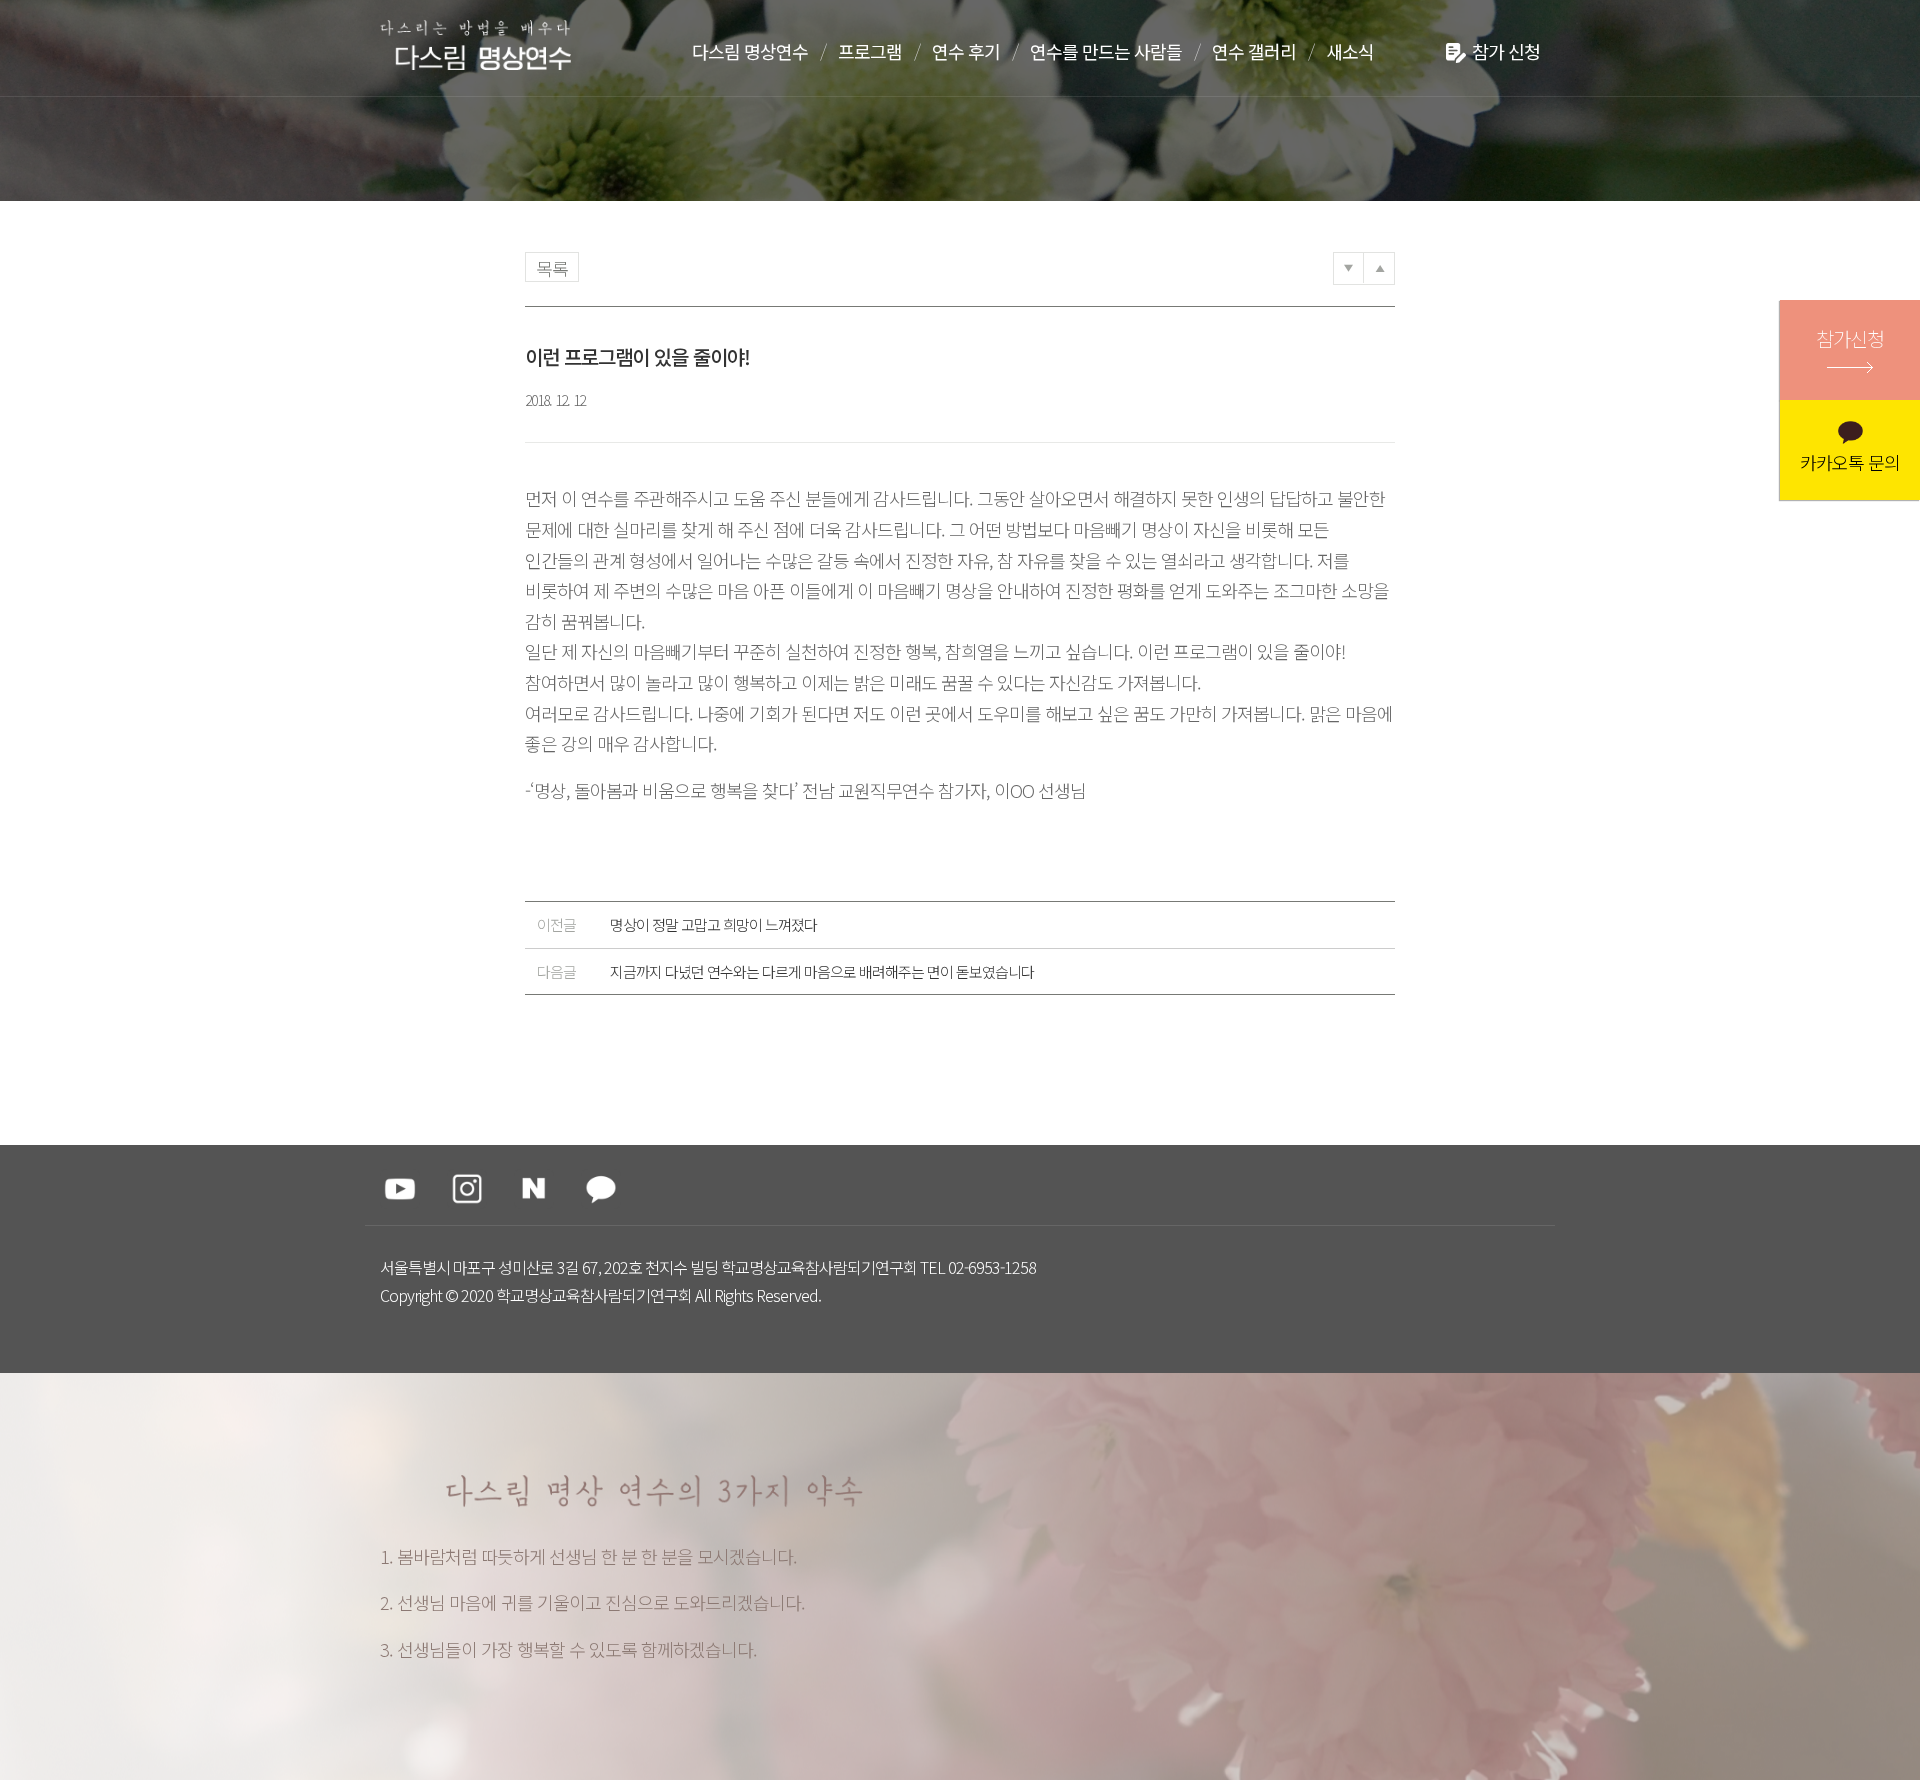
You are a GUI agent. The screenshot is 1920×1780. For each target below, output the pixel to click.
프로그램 (870, 51)
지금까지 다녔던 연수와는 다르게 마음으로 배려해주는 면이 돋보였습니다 (785, 971)
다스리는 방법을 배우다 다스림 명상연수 (483, 47)
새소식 (1350, 51)
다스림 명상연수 (750, 51)
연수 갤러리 (1254, 51)
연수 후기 (966, 51)
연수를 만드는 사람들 (1106, 51)
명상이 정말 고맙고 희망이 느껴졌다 (677, 924)
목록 (552, 268)
